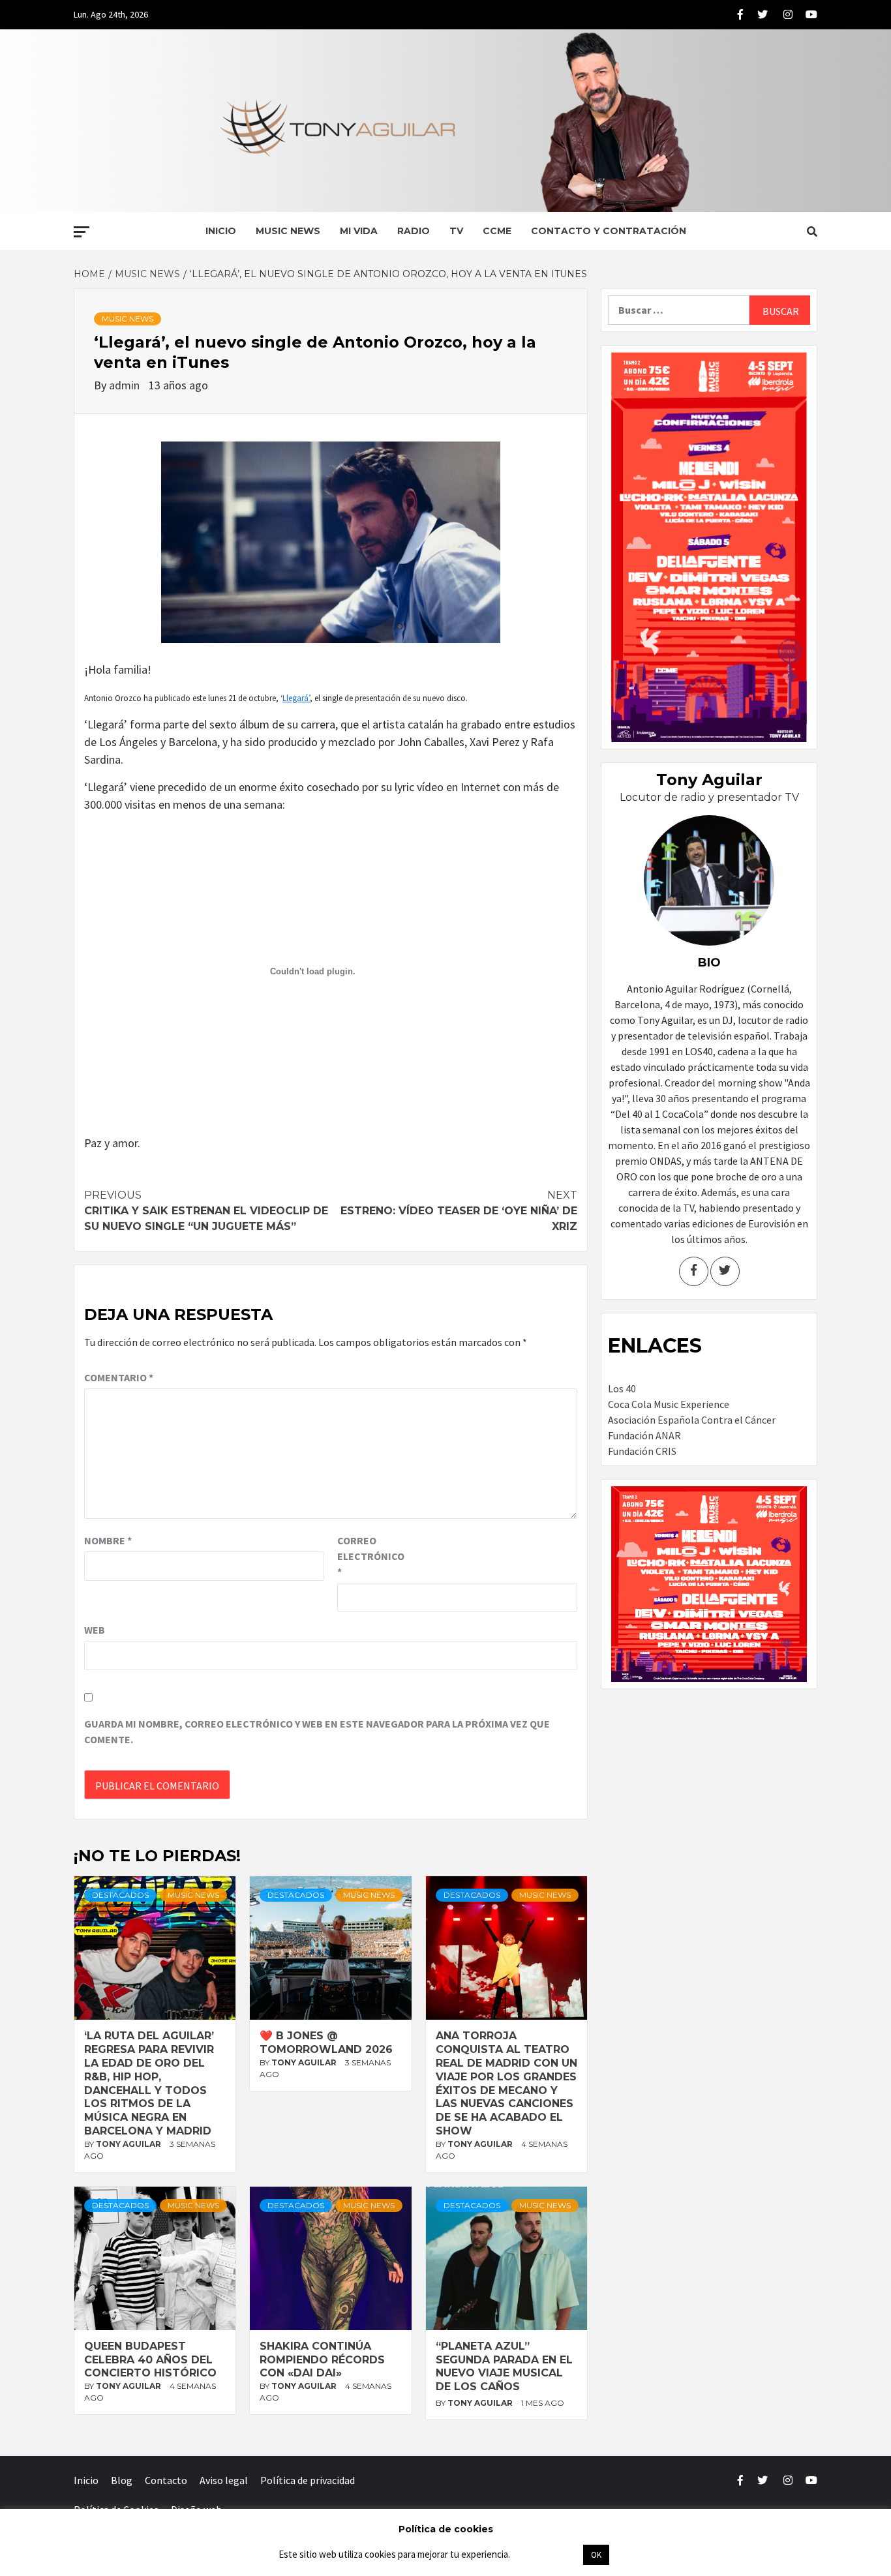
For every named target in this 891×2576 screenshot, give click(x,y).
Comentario (119, 1377)
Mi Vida (359, 231)
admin (126, 385)
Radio (414, 231)
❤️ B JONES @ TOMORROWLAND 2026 (326, 2043)
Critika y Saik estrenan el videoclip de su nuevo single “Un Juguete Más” (206, 1211)
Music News (288, 231)
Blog (122, 2480)
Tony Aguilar (129, 2144)
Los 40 (622, 1388)
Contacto (166, 2480)
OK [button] (596, 2555)
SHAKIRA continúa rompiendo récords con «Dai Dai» (322, 2360)
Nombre (108, 1540)
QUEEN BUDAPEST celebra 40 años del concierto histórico (150, 2360)
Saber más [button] (546, 2554)
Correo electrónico (370, 1556)
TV (456, 231)
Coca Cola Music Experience (669, 1404)
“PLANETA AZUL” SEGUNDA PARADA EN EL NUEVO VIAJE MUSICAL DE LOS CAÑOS (504, 2366)
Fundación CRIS (642, 1451)
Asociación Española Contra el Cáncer (692, 1420)
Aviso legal (224, 2480)
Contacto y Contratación (609, 231)
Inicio (221, 231)
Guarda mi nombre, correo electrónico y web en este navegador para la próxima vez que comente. (317, 1731)
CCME (497, 231)
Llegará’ (296, 698)
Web (95, 1630)
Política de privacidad (308, 2480)
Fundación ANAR (644, 1435)
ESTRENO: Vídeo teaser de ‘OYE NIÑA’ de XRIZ (459, 1211)
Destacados (120, 1895)
